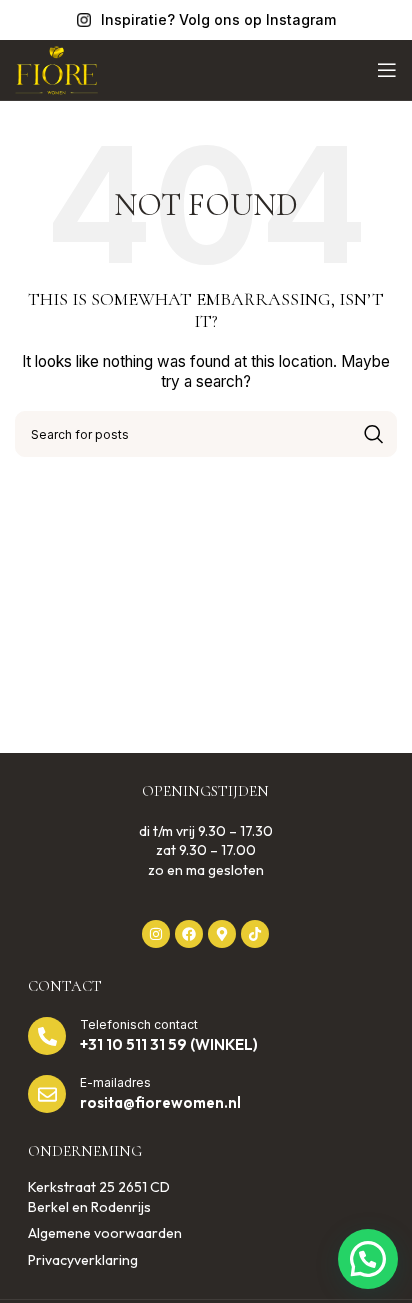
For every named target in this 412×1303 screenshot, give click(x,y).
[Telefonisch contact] (47, 1036)
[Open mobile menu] (387, 70)
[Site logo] (57, 68)
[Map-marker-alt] (222, 934)
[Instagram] (156, 934)
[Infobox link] (206, 20)
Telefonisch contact (139, 1024)
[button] (368, 1259)
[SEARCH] (374, 434)
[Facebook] (189, 934)
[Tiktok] (255, 934)
